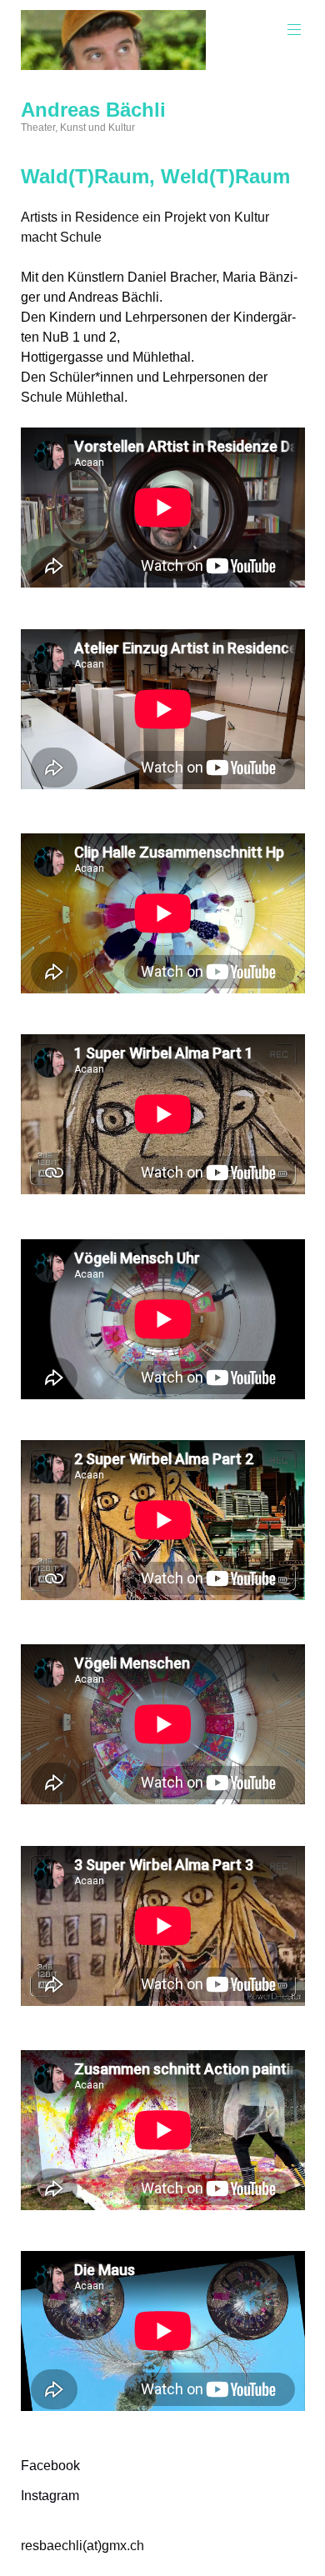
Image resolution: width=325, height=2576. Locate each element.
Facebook (50, 2466)
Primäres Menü (294, 30)
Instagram (50, 2496)
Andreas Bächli (93, 110)
